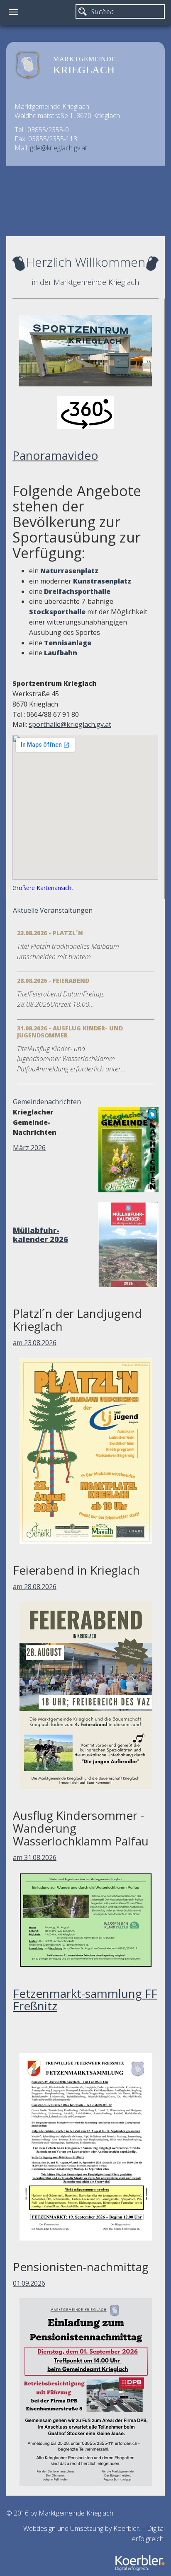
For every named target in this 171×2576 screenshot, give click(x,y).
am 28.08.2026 (35, 1587)
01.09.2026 (29, 2283)
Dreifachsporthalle (77, 591)
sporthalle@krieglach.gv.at (70, 724)
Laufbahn (61, 653)
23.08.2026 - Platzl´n (50, 933)
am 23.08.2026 (35, 1343)
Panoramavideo (55, 455)
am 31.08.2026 (35, 1857)
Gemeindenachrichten (47, 1102)
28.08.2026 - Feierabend (53, 980)
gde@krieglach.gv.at (59, 148)
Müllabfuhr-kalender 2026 (40, 1235)
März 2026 (29, 1148)
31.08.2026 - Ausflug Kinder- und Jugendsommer (70, 1032)
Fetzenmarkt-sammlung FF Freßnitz (85, 2000)
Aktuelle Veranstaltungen (53, 910)
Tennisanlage (68, 643)
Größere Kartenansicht (43, 888)
